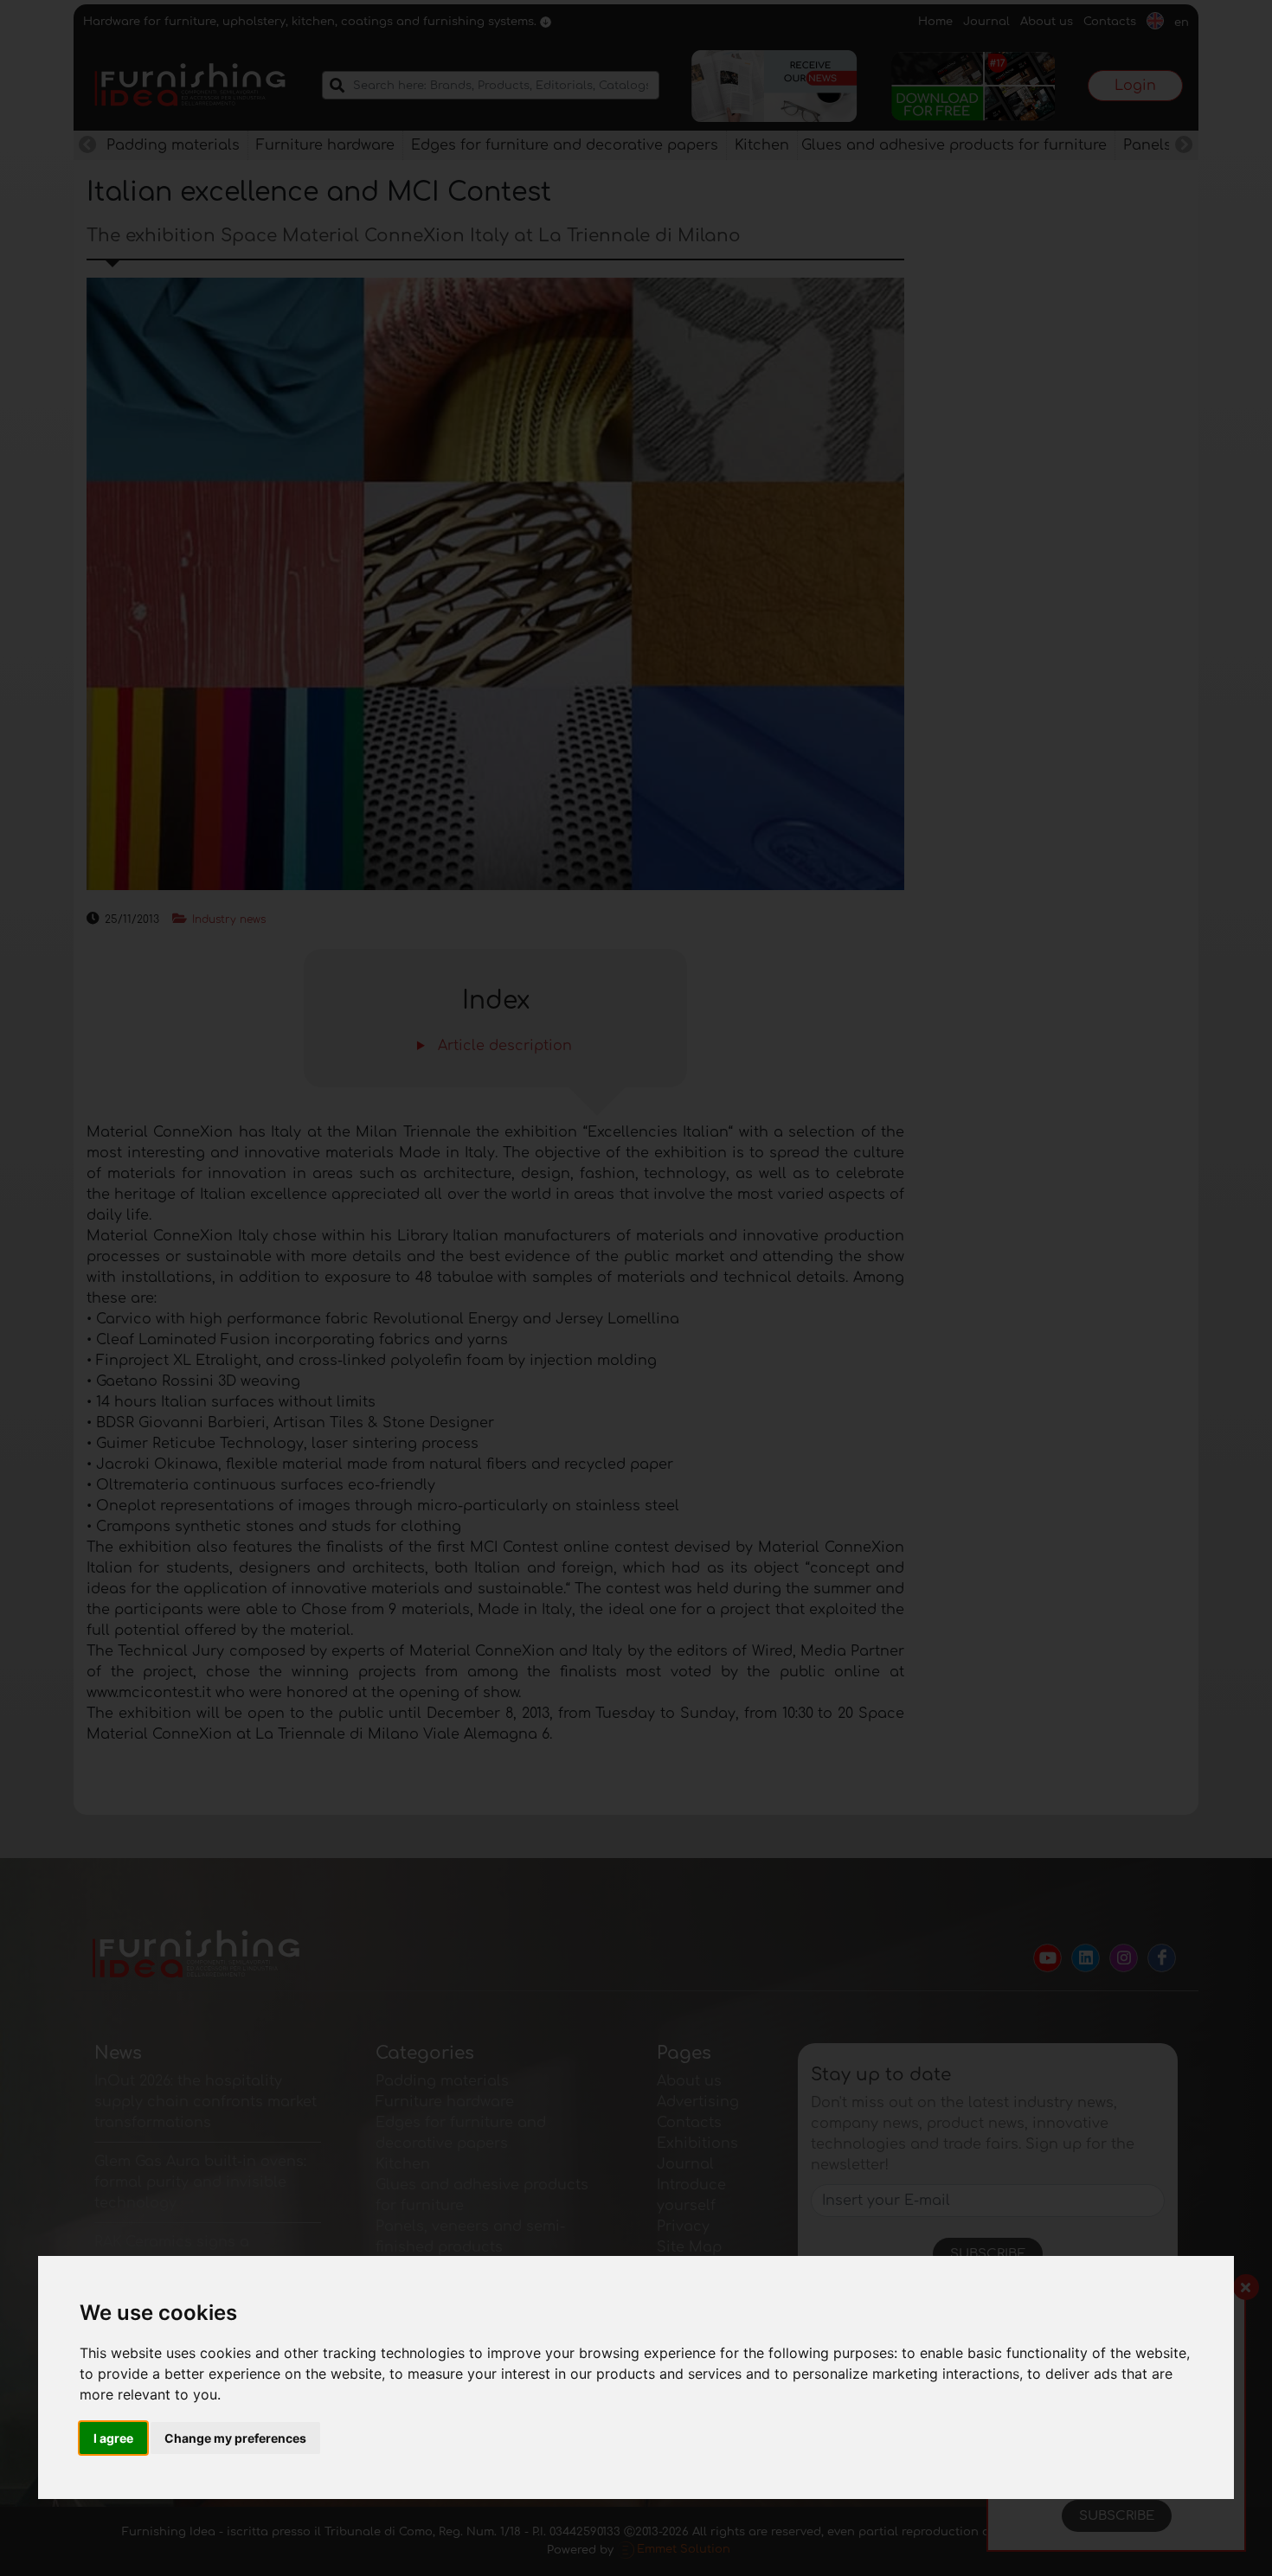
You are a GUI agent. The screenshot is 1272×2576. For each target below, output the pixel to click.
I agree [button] (113, 2438)
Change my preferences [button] (235, 2438)
